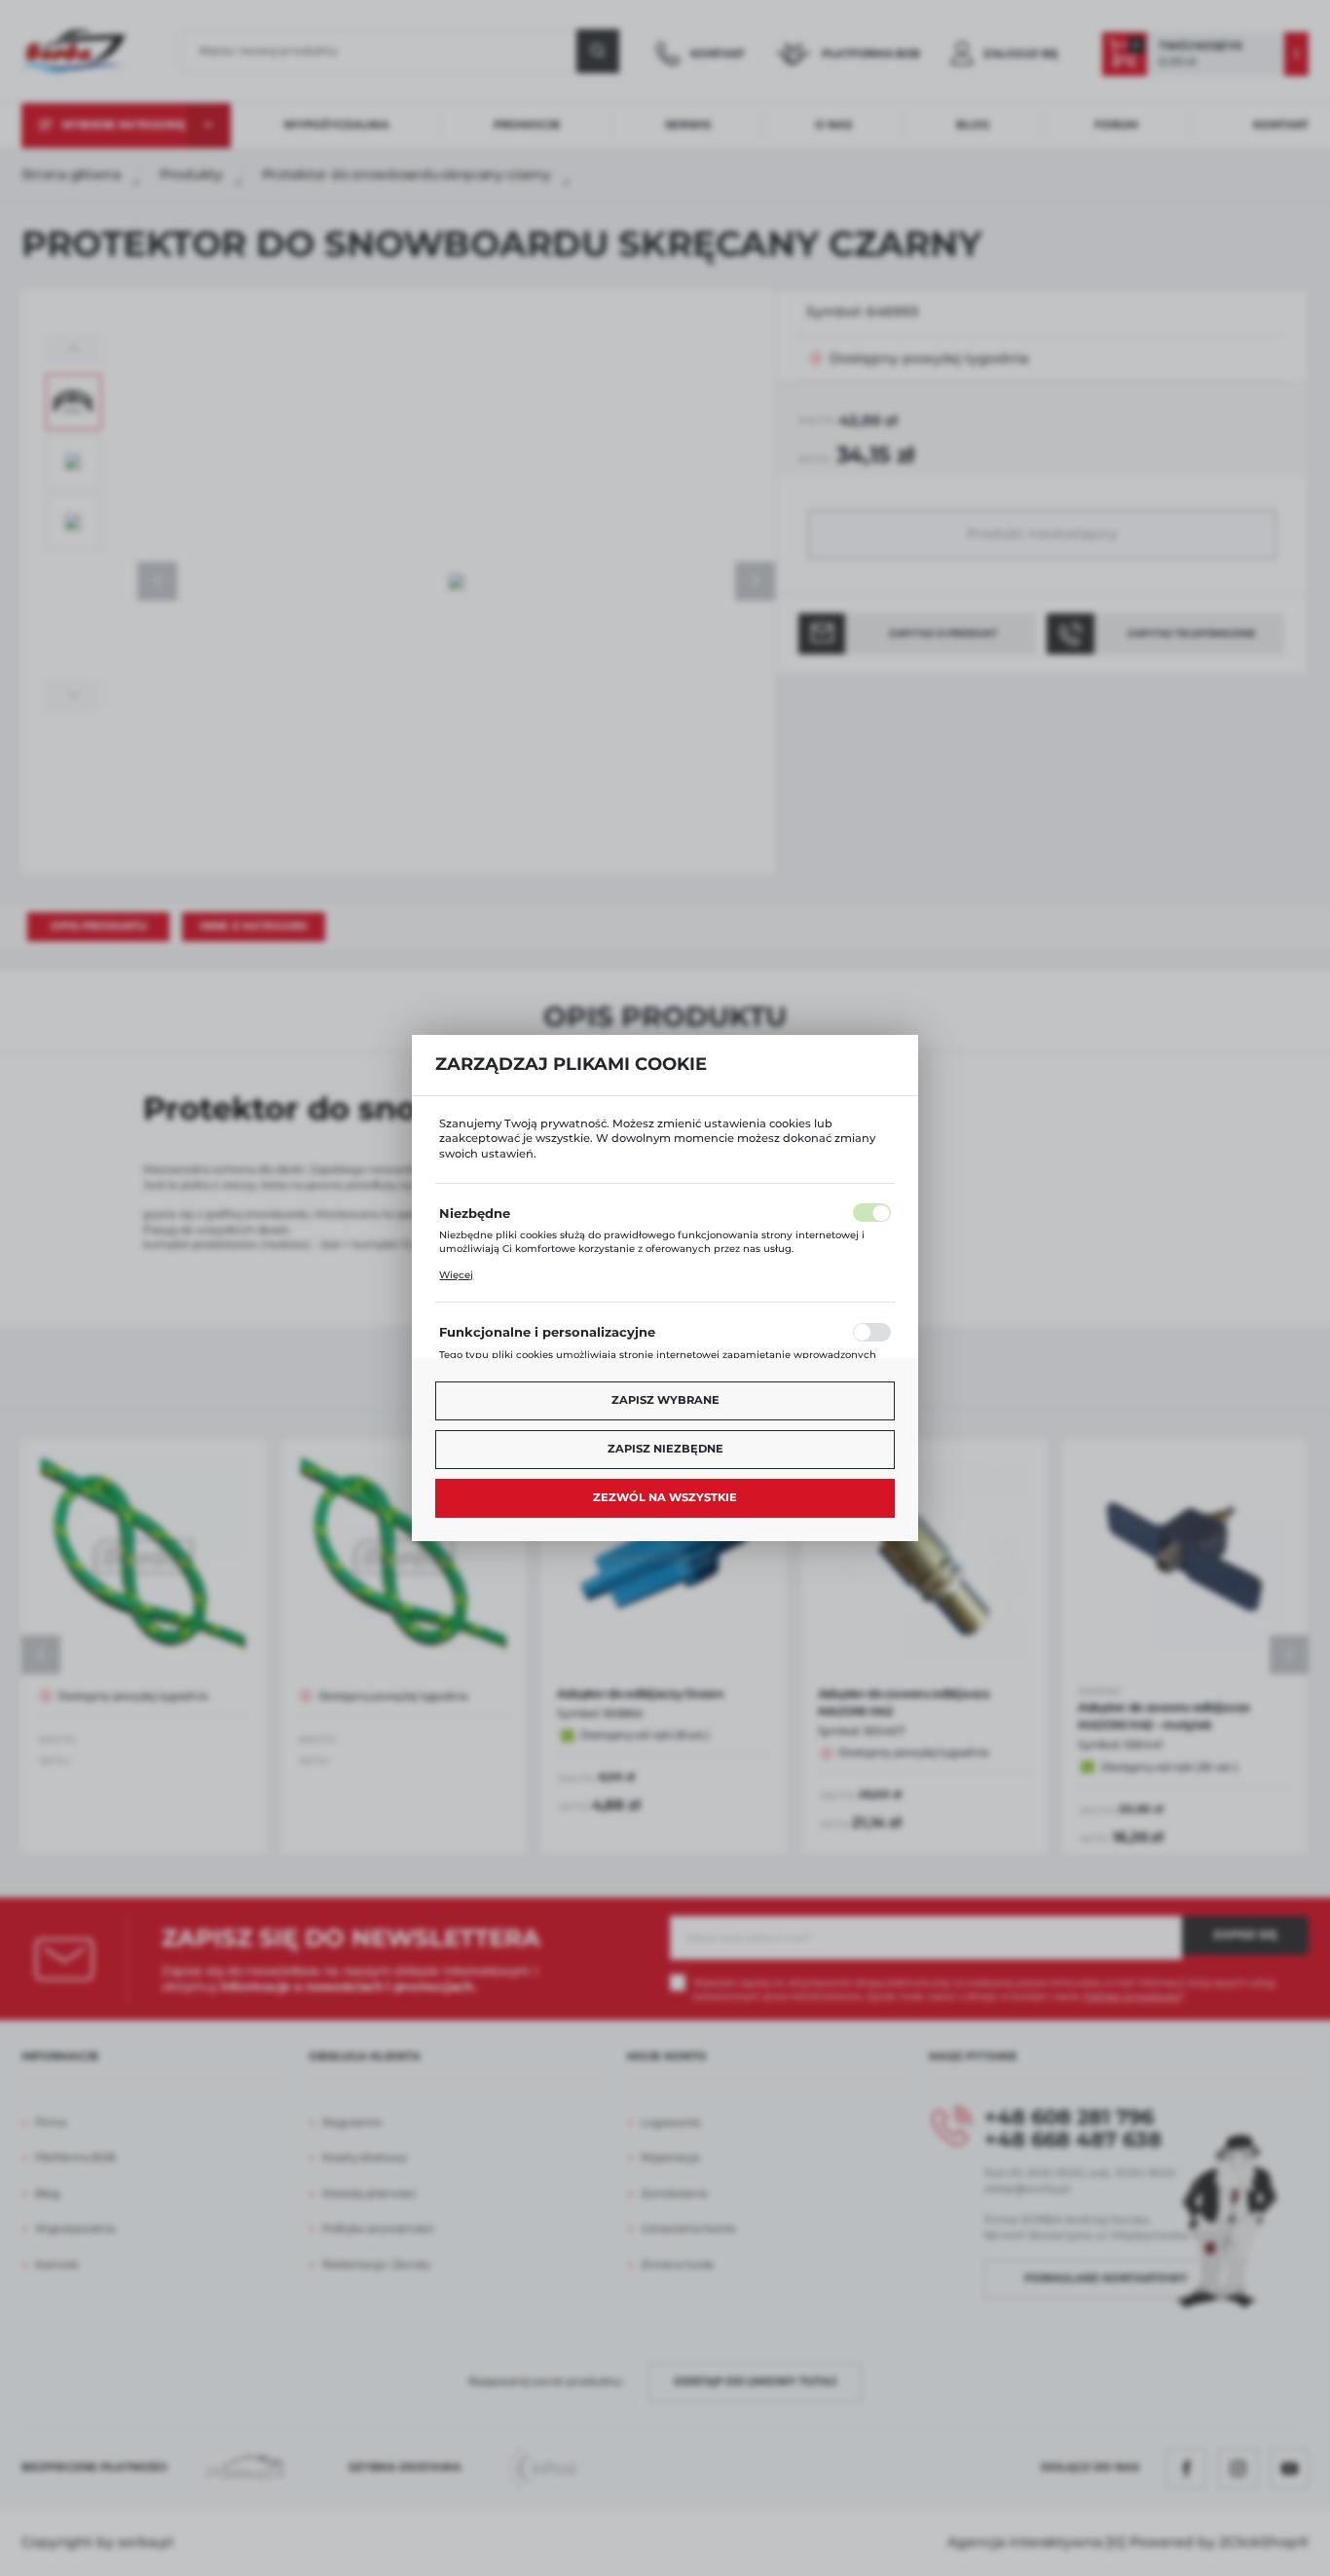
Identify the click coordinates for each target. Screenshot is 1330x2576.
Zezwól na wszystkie (665, 1497)
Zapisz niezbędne (665, 1449)
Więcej (456, 1275)
